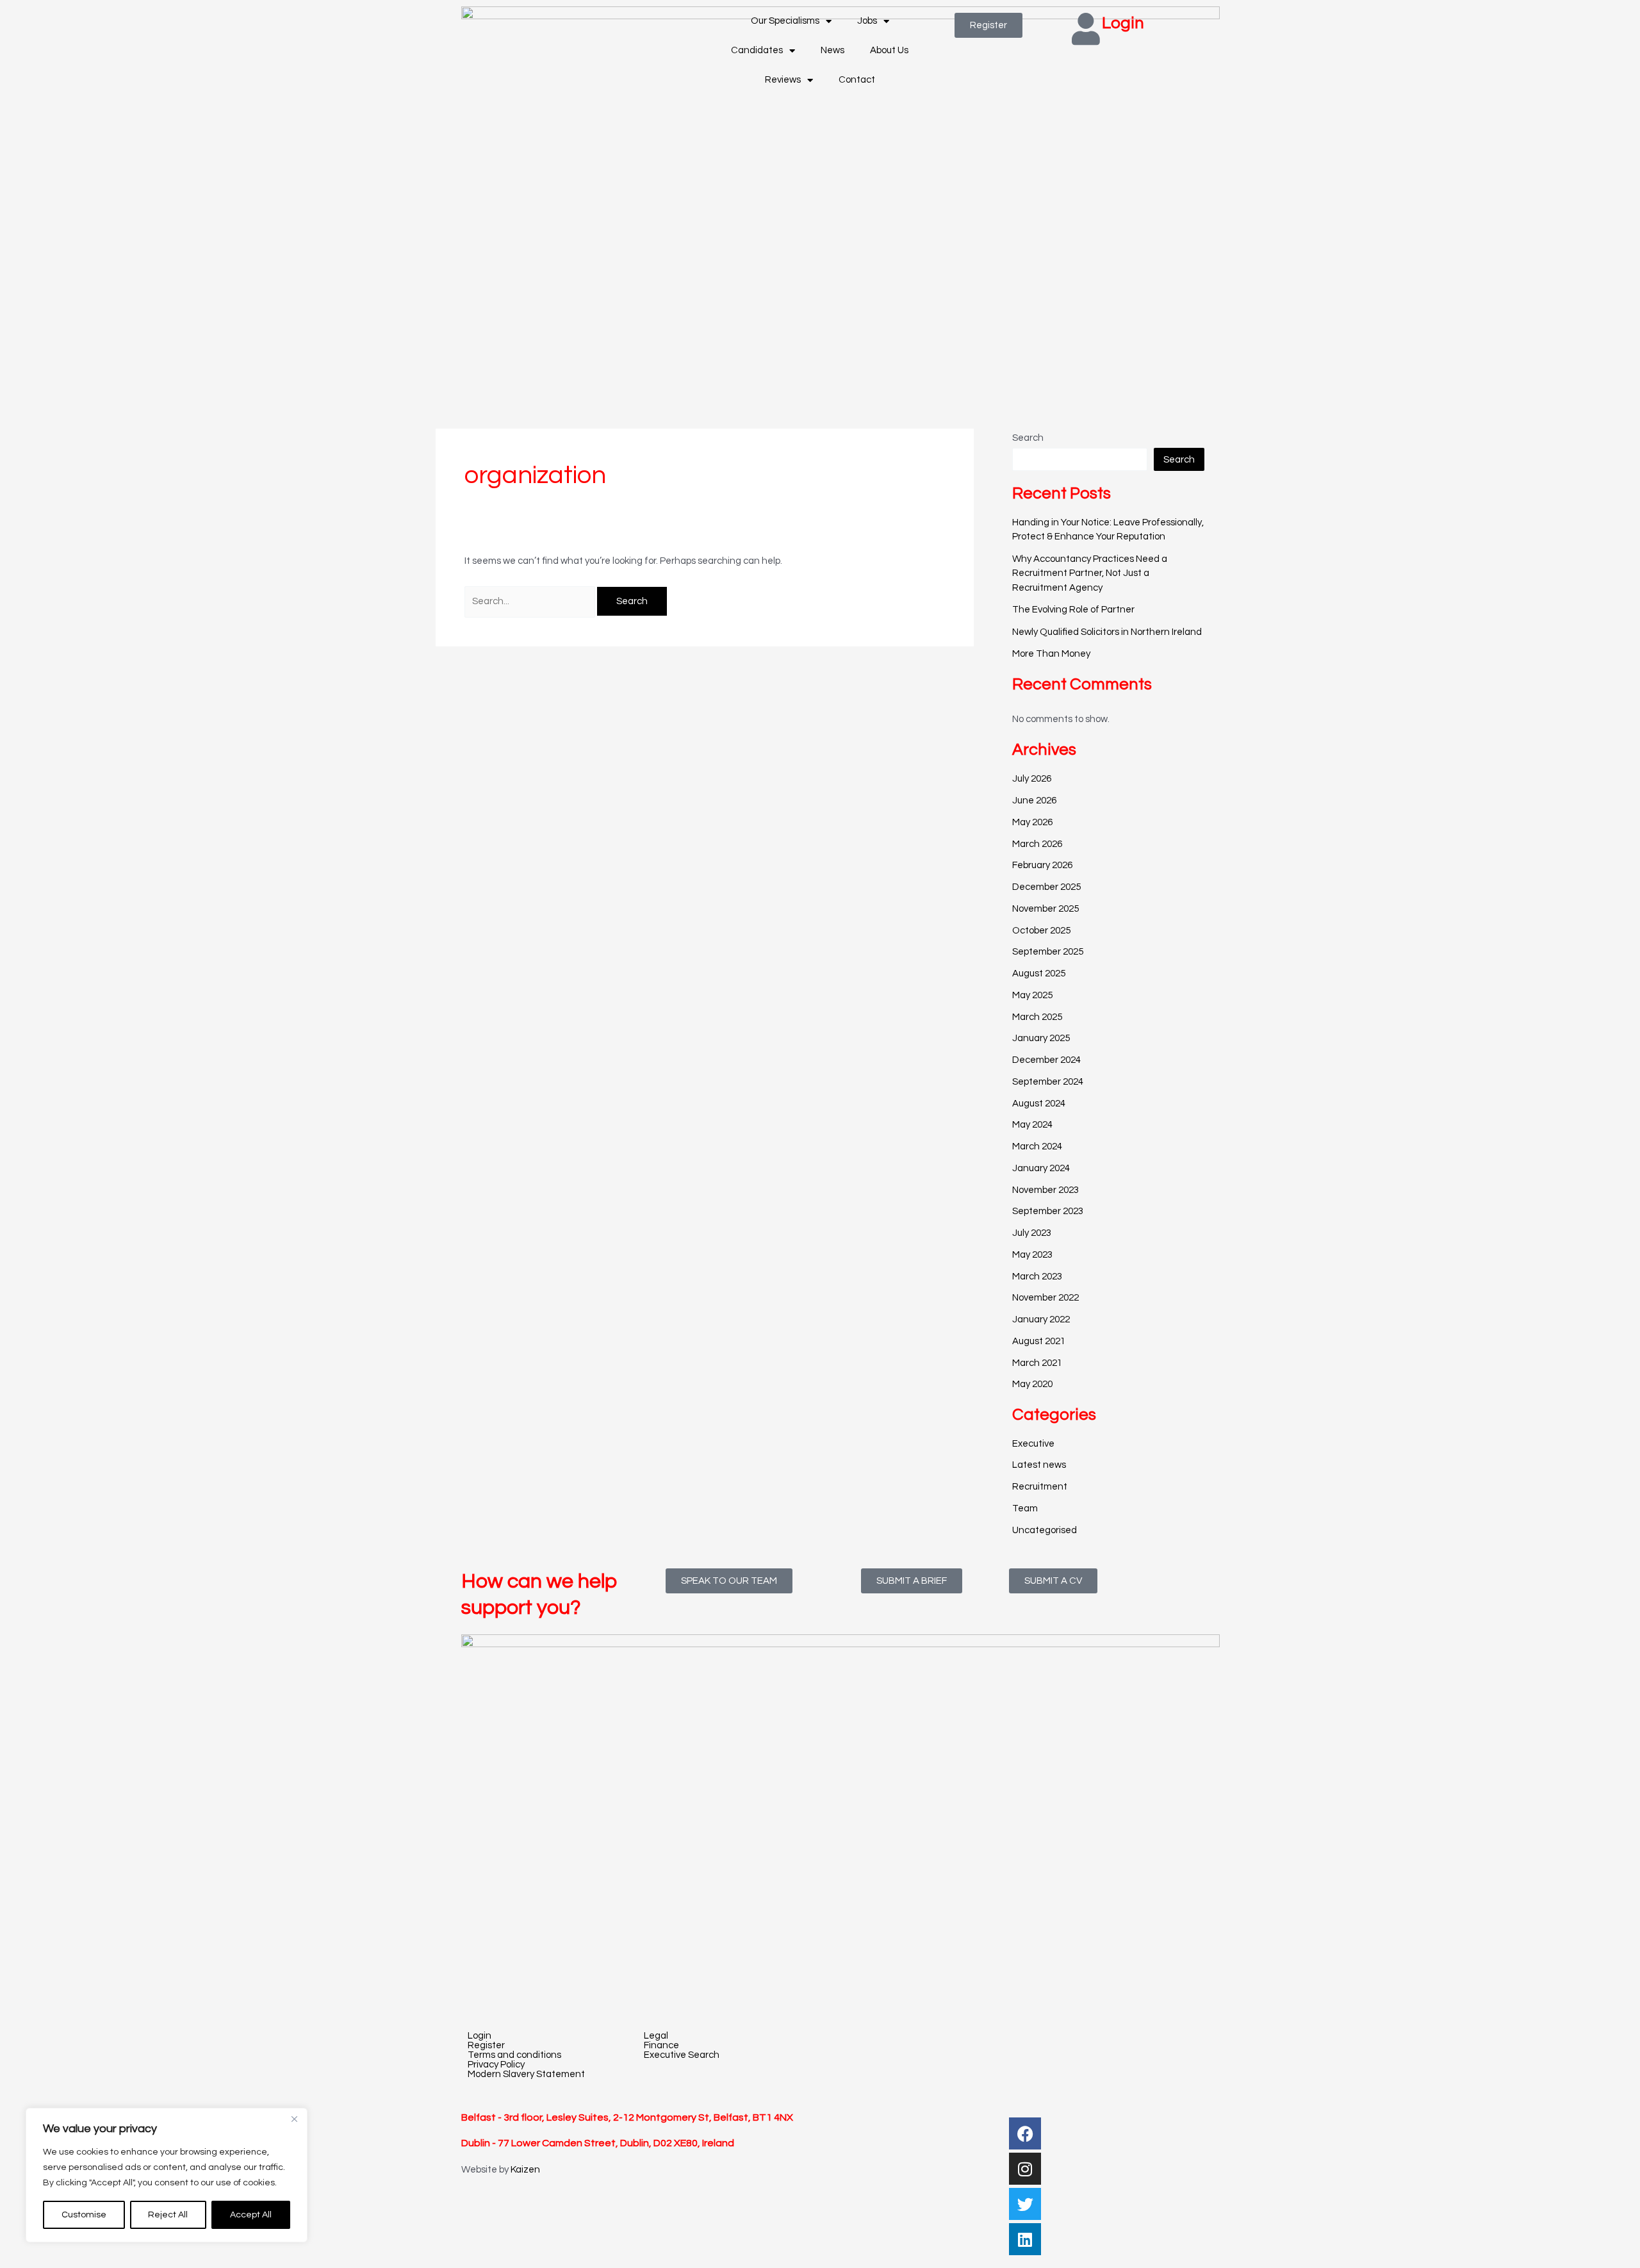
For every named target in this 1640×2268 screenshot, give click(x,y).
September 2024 (1048, 1082)
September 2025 (1048, 952)
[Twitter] (1025, 2204)
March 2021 (1037, 1363)
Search (1028, 438)
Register (486, 2045)
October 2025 (1041, 931)
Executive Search (682, 2055)
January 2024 (1041, 1168)
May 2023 (1032, 1255)
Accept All (251, 2215)
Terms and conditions (514, 2055)
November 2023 (1045, 1190)
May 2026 (1032, 822)
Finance (661, 2045)
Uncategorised (1045, 1530)
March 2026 (1037, 844)
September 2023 (1048, 1211)
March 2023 (1037, 1277)
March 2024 (1037, 1146)
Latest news (1039, 1465)
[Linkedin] (1025, 2239)
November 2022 (1045, 1298)
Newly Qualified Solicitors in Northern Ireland (1107, 632)
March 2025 (1037, 1017)
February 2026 (1042, 865)
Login (1123, 23)
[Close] (294, 2119)
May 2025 (1032, 995)
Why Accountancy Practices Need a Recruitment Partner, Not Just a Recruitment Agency (1090, 573)
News (832, 50)
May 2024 (1032, 1125)
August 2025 (1039, 974)
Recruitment (1040, 1487)
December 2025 (1046, 887)
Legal (656, 2036)
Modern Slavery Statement (526, 2074)
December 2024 (1046, 1060)
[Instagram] (1025, 2169)
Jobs (867, 21)
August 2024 (1039, 1104)
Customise (84, 2215)
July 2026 (1032, 779)
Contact (857, 80)
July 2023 (1032, 1233)
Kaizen (525, 2170)
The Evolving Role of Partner (1073, 610)
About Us (889, 50)
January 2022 (1041, 1319)
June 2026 (1034, 801)
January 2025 (1041, 1038)
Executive (1033, 1444)
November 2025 (1045, 909)
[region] (167, 2175)
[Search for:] (531, 601)
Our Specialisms (785, 21)
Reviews (783, 80)
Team (1025, 1508)
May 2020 (1032, 1384)
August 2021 (1039, 1341)
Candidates (757, 50)
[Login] (1086, 29)
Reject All (168, 2215)
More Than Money (1051, 654)
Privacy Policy (496, 2065)
